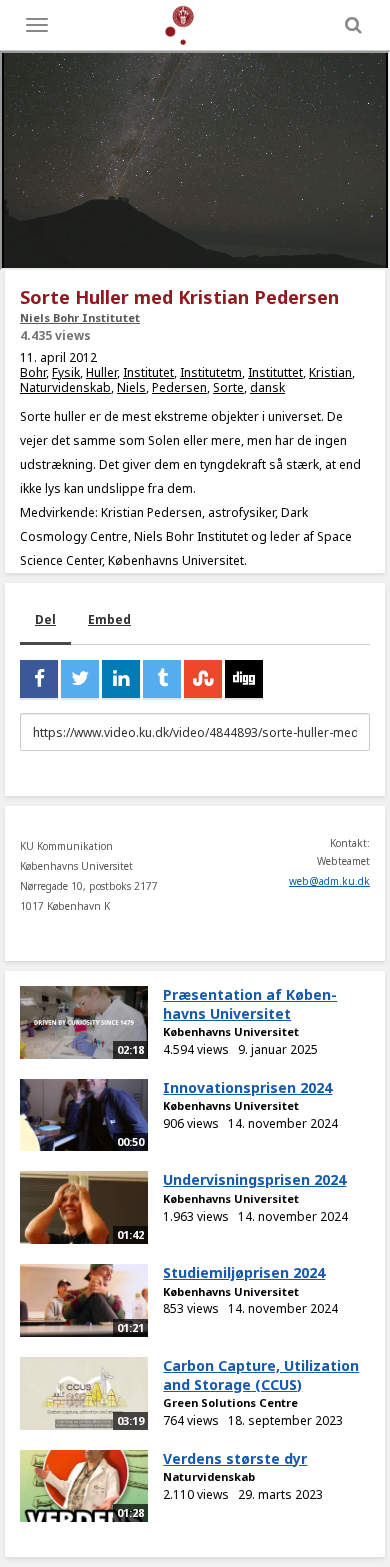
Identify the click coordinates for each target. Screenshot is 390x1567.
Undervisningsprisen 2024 (254, 1179)
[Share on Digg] (244, 679)
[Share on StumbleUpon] (203, 679)
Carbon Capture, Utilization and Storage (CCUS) (261, 1375)
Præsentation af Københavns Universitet (250, 1004)
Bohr (33, 372)
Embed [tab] (109, 619)
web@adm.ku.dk (329, 881)
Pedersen (179, 387)
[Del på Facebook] (39, 679)
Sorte (228, 387)
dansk (267, 387)
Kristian (330, 372)
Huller (101, 372)
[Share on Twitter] (80, 679)
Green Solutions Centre (230, 1402)
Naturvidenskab (65, 387)
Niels (131, 387)
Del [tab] (45, 619)
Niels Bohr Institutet (80, 317)
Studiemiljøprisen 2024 (244, 1272)
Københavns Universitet (231, 1031)
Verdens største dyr (235, 1458)
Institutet (148, 372)
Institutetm (211, 372)
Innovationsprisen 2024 (247, 1087)
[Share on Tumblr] (162, 679)
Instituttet (275, 372)
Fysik (66, 372)
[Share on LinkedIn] (121, 679)
